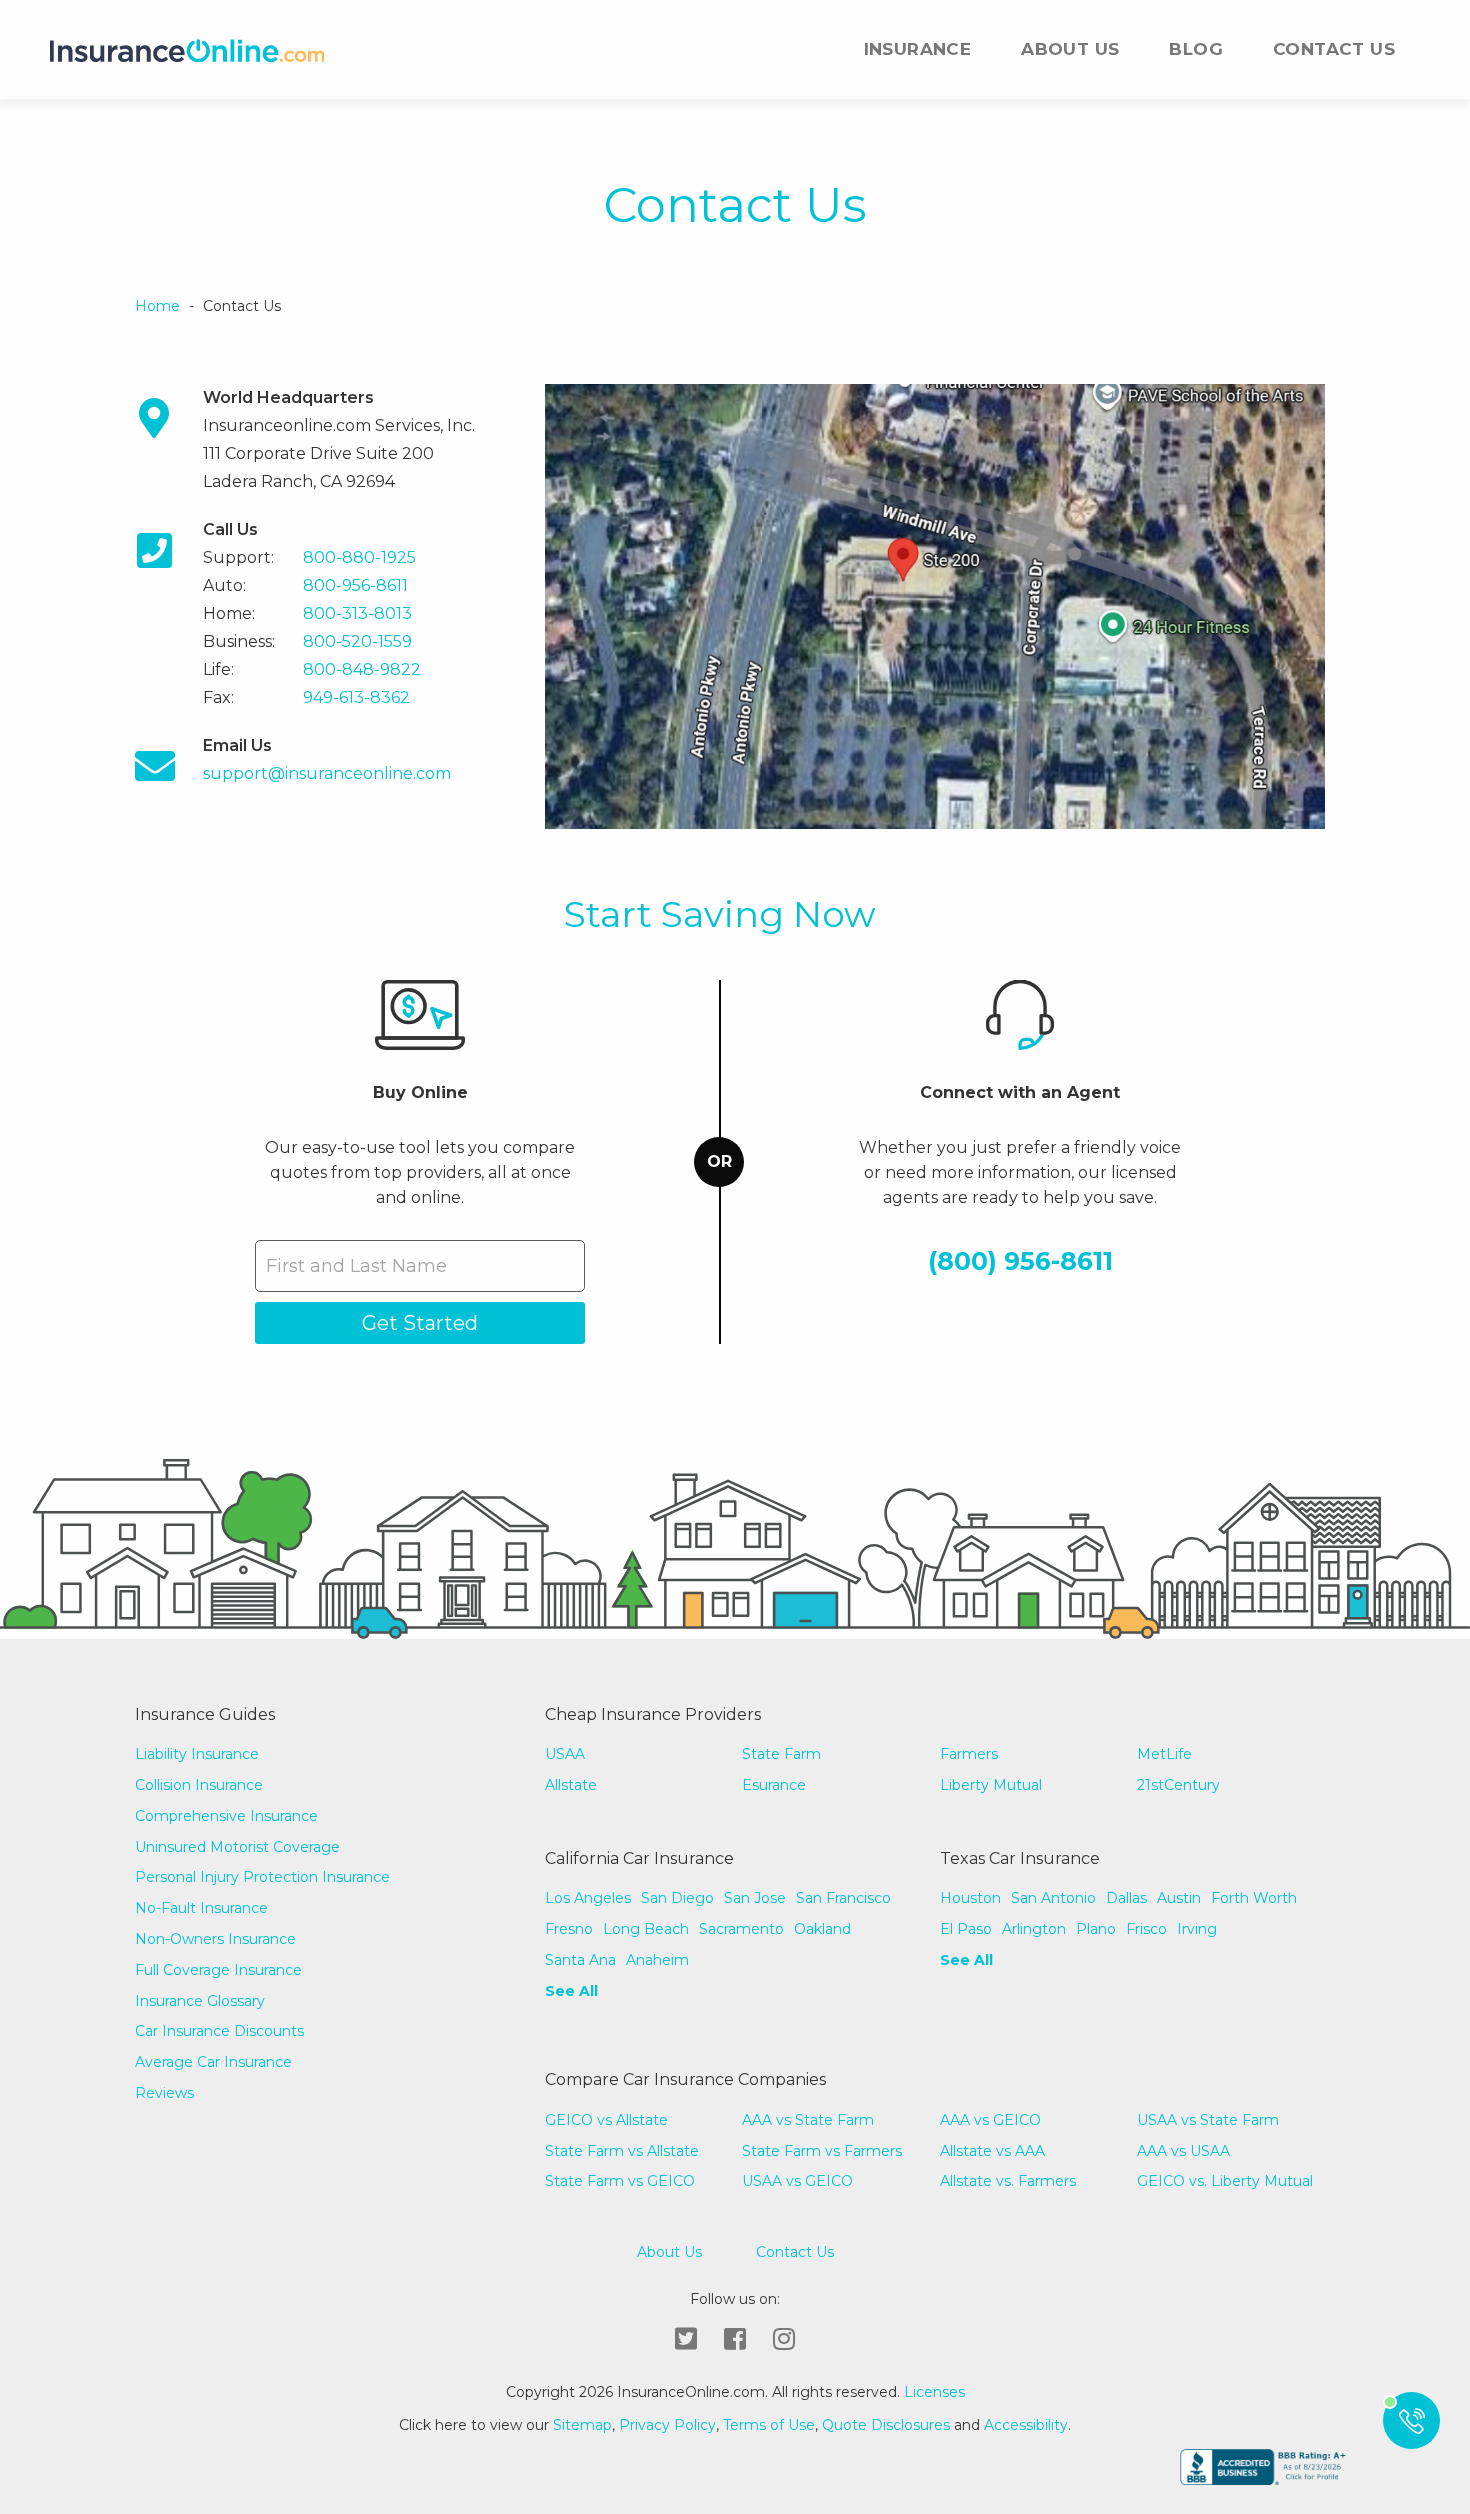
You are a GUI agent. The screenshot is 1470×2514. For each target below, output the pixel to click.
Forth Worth (1254, 1898)
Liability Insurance (197, 1754)
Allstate (571, 1785)
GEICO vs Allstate (606, 2120)
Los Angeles (588, 1898)
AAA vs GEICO (990, 2120)
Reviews (164, 2093)
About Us (1070, 49)
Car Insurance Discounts (219, 2031)
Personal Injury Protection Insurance (262, 1877)
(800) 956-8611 (1020, 1261)
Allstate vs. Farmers (1008, 2181)
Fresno (569, 1929)
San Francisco (843, 1898)
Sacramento (741, 1929)
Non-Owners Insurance (215, 1939)
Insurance (918, 49)
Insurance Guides (205, 1714)
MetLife (1164, 1754)
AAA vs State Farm (808, 2120)
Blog (1196, 49)
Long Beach (646, 1929)
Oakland (822, 1929)
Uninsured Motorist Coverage (237, 1847)
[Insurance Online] (187, 50)
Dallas (1126, 1898)
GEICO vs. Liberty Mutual (1225, 2181)
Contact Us (1334, 49)
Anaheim (657, 1960)
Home (157, 306)
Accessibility (1026, 2425)
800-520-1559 (357, 641)
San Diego (677, 1898)
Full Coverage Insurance (218, 1970)
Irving (1197, 1929)
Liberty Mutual (991, 1785)
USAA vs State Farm (1208, 2120)
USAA (565, 1754)
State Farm (781, 1754)
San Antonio (1053, 1898)
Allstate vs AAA (992, 2151)
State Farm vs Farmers (822, 2151)
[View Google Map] (935, 605)
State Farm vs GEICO (620, 2181)
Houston (970, 1898)
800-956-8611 (355, 585)
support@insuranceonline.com (327, 773)
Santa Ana (580, 1960)
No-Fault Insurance (201, 1908)
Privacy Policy (667, 2425)
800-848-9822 (362, 669)
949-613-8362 (356, 697)
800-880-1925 (359, 557)
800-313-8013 (357, 613)
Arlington (1034, 1929)
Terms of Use (769, 2425)
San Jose (755, 1898)
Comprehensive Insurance (226, 1816)
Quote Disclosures (886, 2425)
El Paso (966, 1929)
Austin (1179, 1898)
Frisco (1146, 1929)
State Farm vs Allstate (622, 2151)
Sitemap (582, 2425)
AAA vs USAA (1183, 2151)
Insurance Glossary (200, 2001)
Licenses (932, 2392)
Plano (1096, 1929)
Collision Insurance (199, 1785)
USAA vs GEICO (797, 2181)
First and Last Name (356, 1266)
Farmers (969, 1754)
